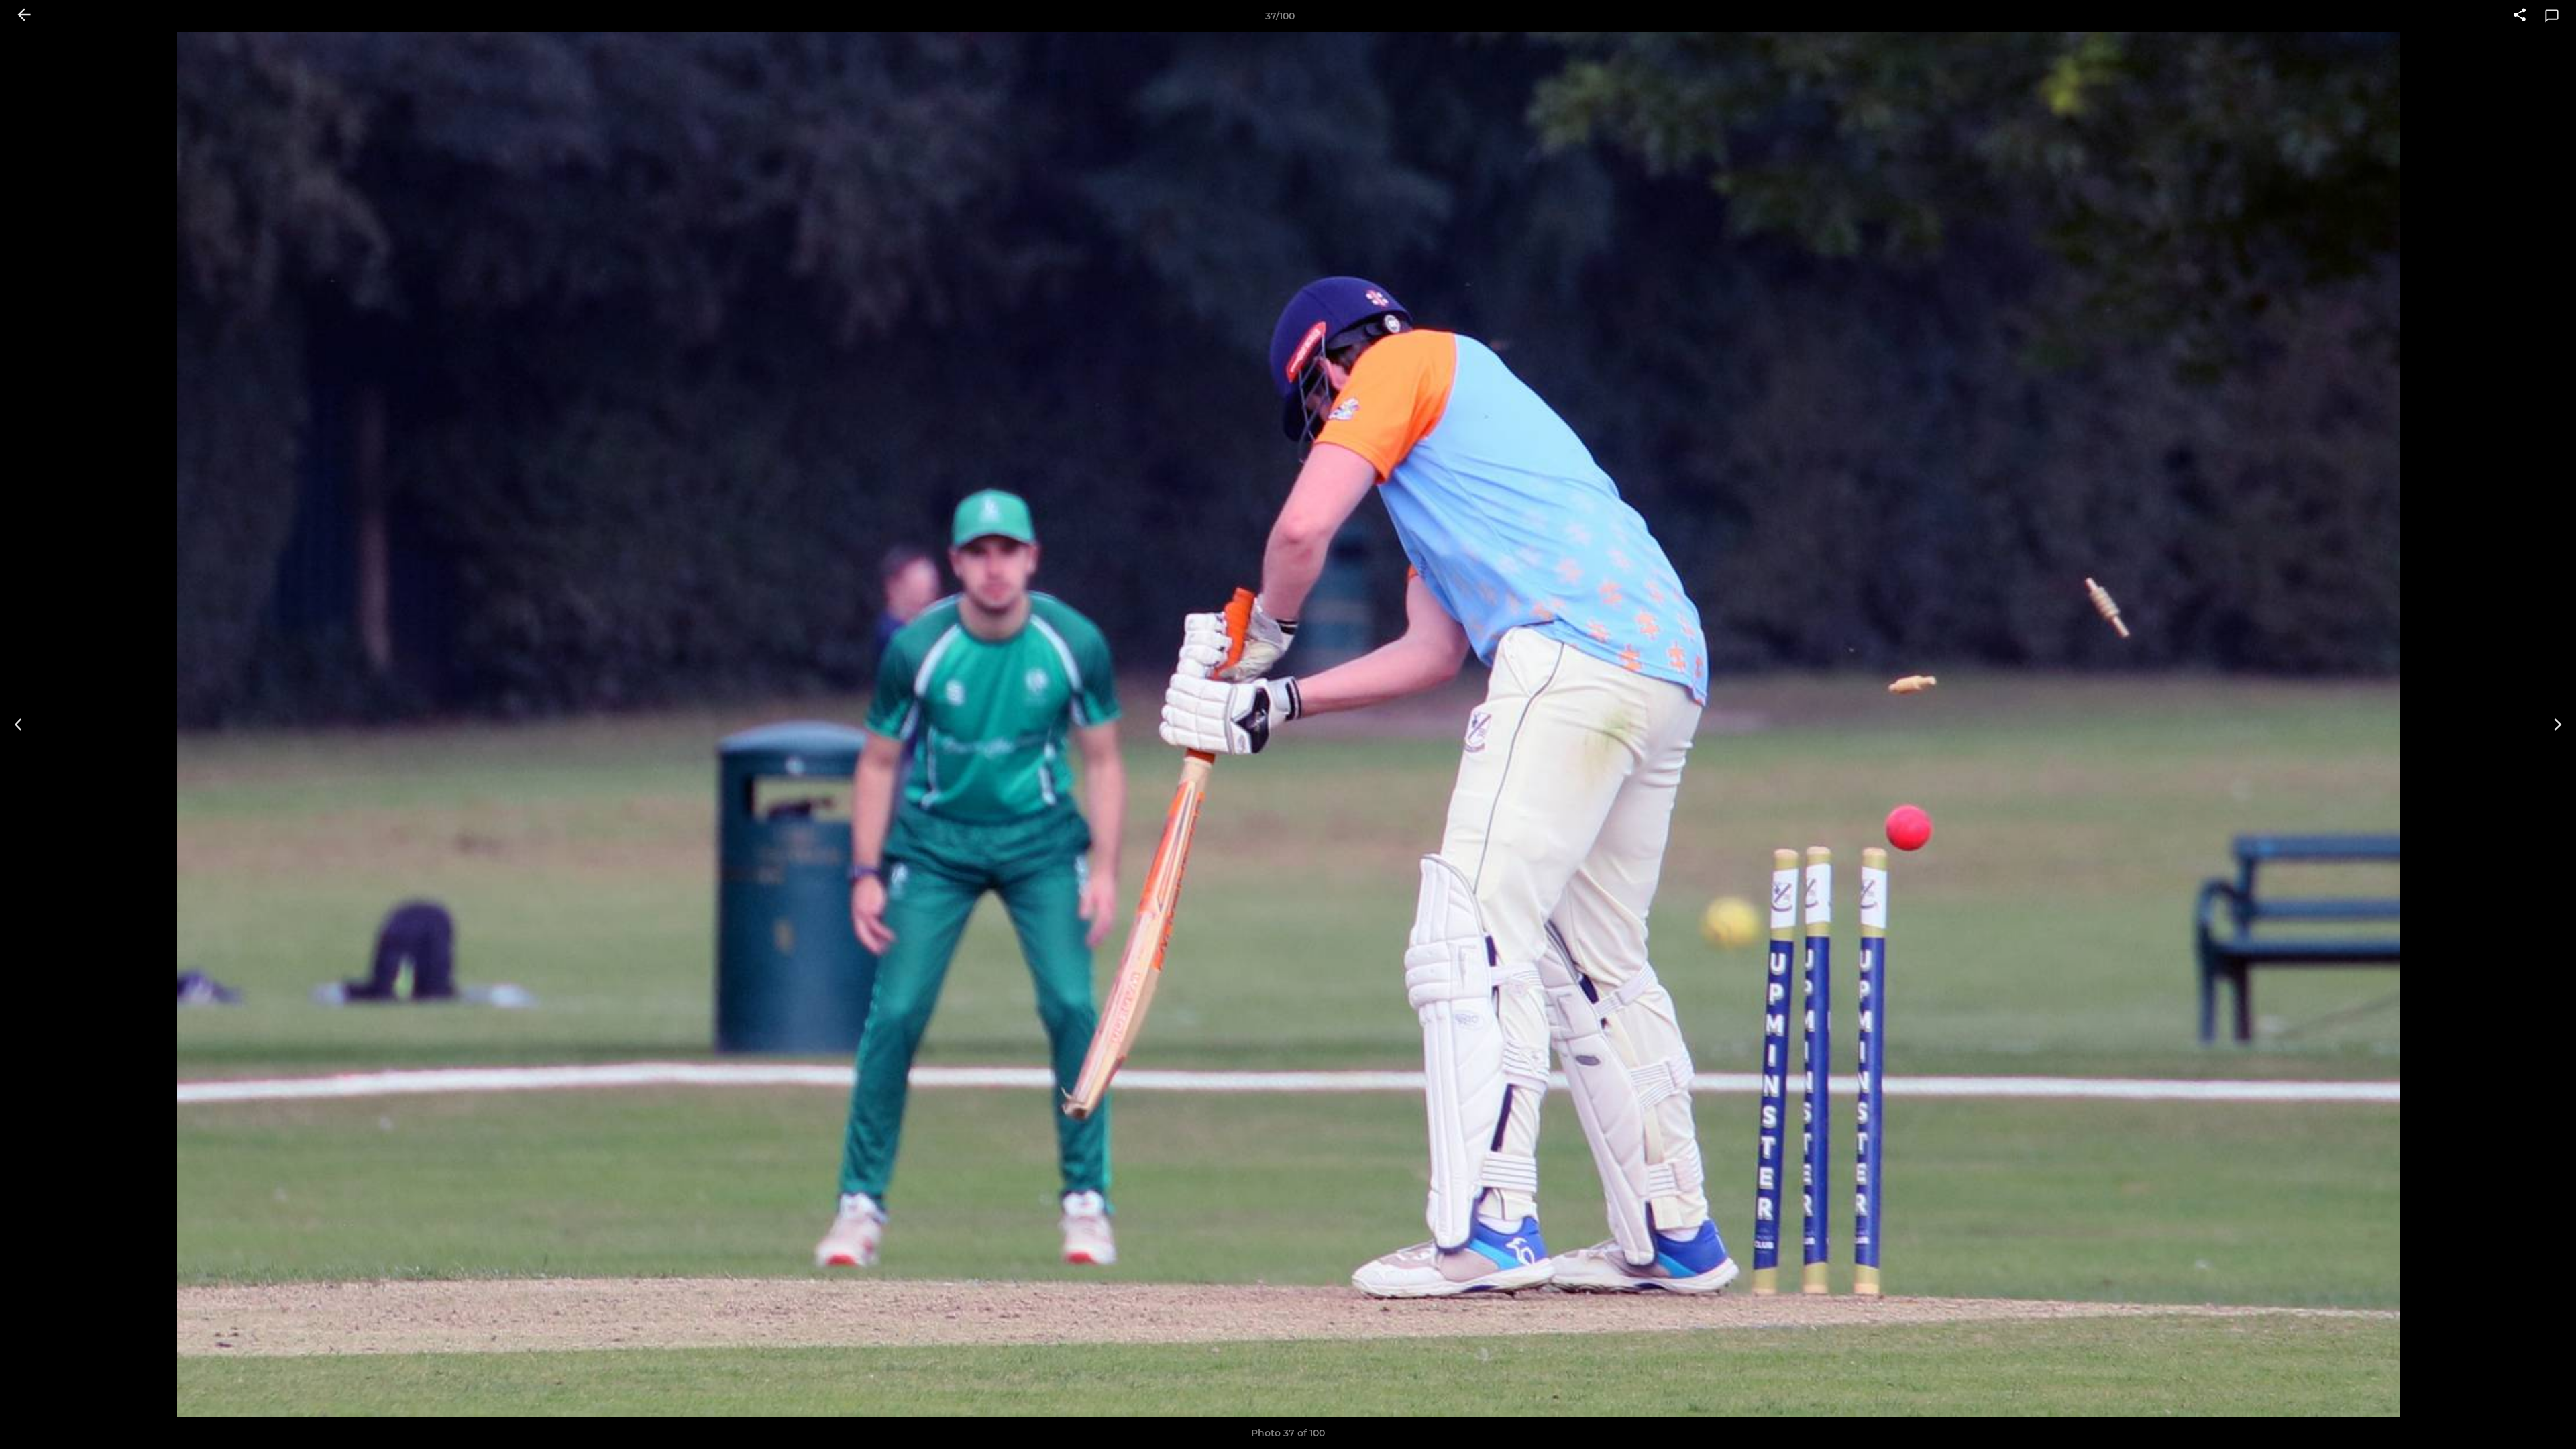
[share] (2520, 16)
